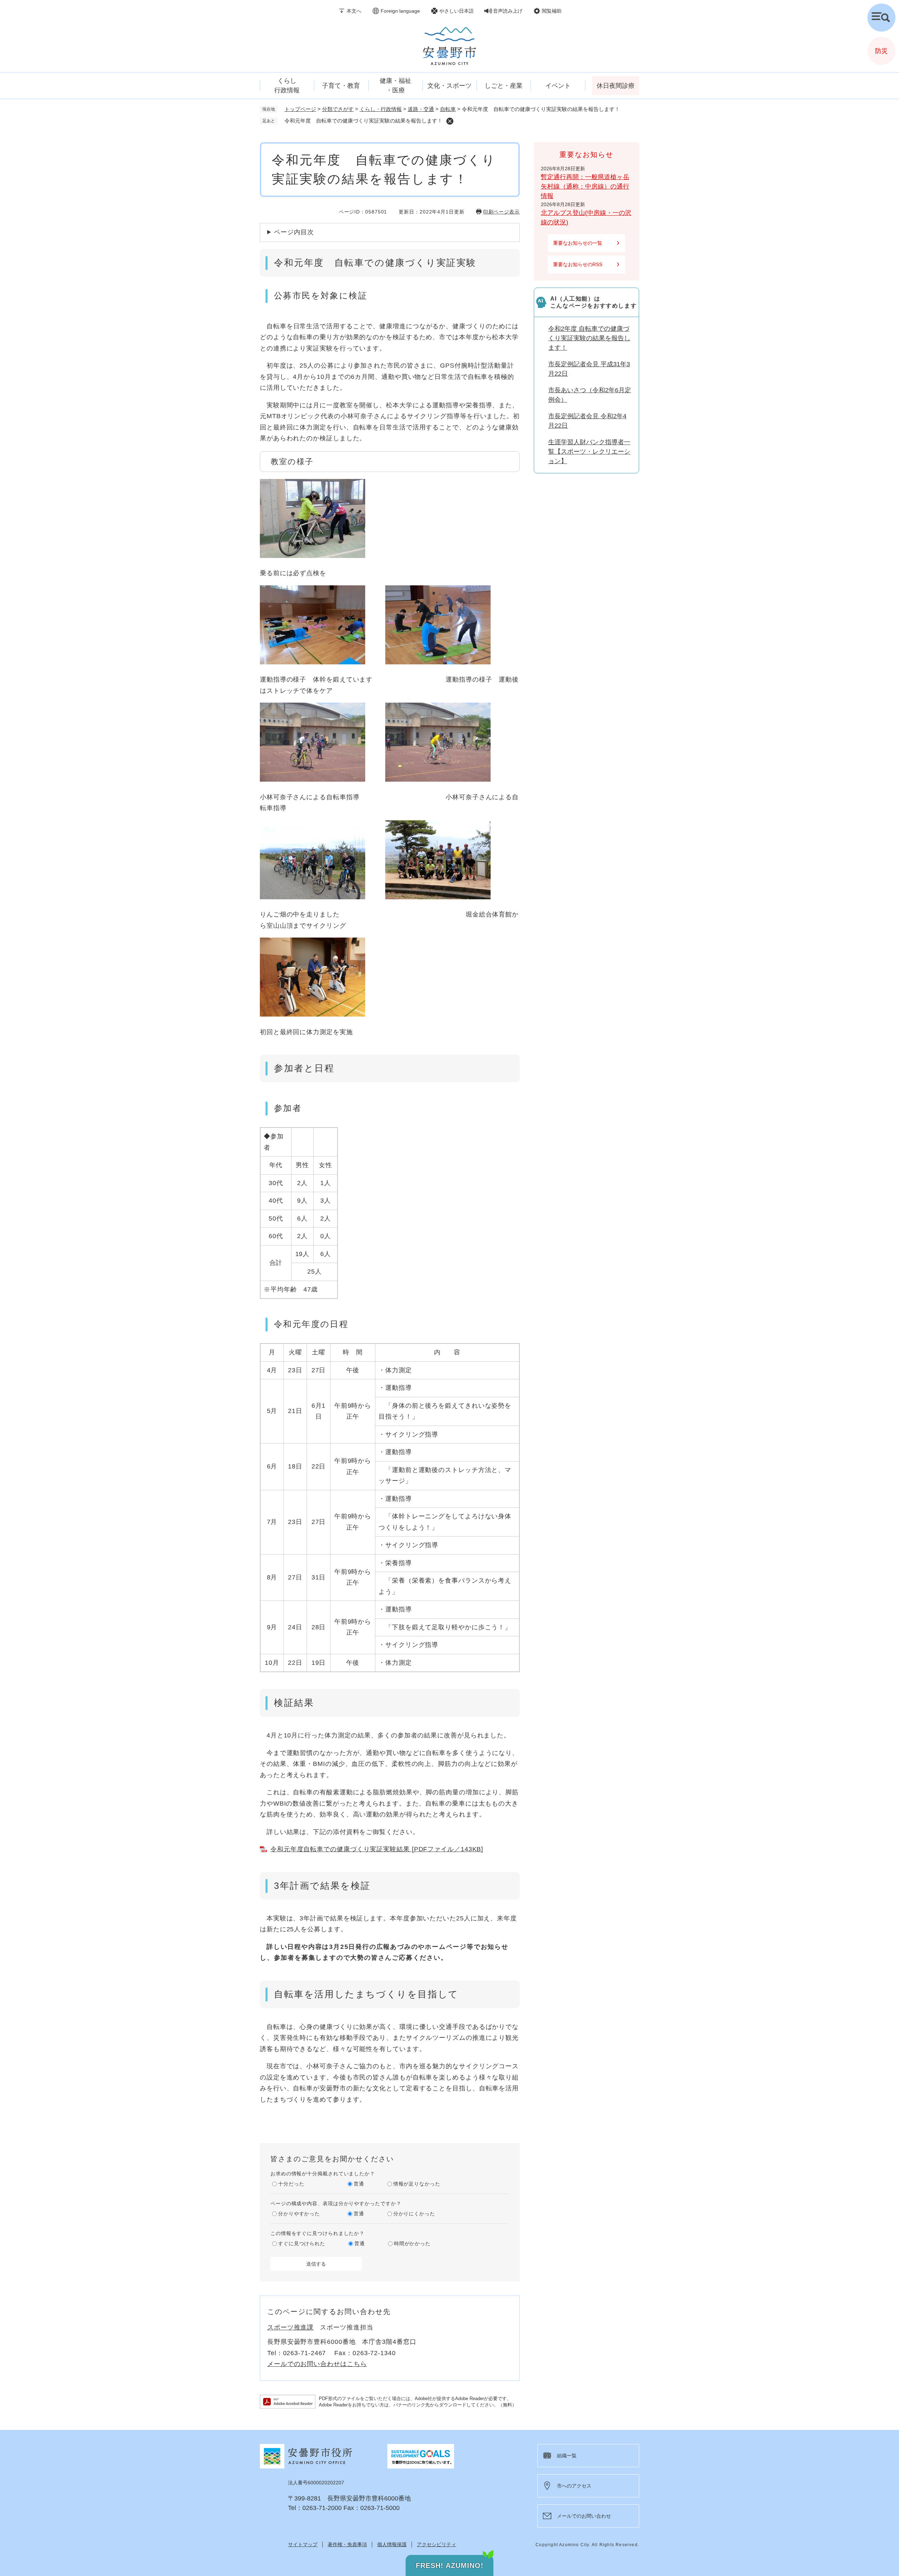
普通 (359, 2184)
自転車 (448, 109)
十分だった (291, 2184)
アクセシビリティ (437, 2544)
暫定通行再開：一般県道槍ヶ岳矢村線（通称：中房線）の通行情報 (585, 186)
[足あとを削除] (450, 121)
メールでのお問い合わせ (584, 2516)
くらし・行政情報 (381, 109)
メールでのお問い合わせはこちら (317, 2364)
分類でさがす (338, 109)
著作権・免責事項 (347, 2544)
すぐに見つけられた (302, 2243)
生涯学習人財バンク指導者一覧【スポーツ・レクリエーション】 (589, 452)
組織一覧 (567, 2456)
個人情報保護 (392, 2544)
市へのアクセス (574, 2486)
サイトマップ (303, 2544)
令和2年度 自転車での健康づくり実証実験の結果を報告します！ (589, 338)
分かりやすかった (299, 2214)
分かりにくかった (414, 2214)
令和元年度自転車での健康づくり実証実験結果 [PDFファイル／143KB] (377, 1849)
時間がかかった (412, 2243)
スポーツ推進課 (290, 2327)
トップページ (300, 109)
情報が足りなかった (417, 2184)
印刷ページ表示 (501, 212)
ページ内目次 (294, 232)
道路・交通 (421, 109)
